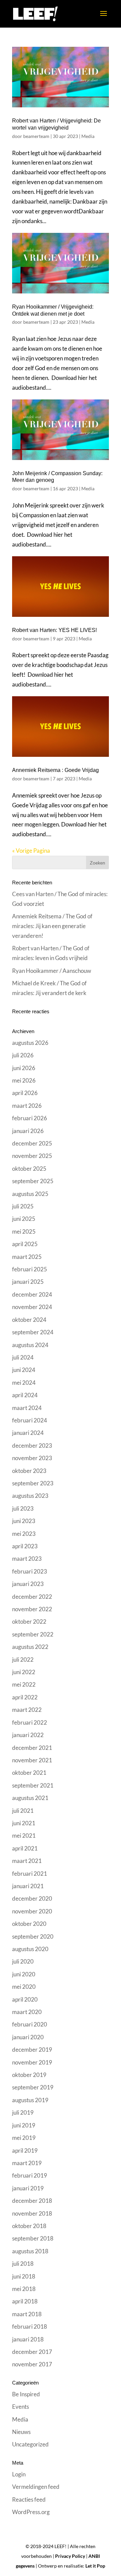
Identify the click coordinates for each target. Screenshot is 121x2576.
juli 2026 (23, 1055)
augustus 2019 (30, 2100)
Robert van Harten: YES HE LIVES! (54, 630)
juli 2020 (23, 1961)
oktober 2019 (29, 2075)
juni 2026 (24, 1068)
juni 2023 (24, 1521)
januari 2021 (28, 1886)
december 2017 (32, 2352)
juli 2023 (23, 1508)
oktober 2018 (29, 2226)
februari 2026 (30, 1118)
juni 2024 (24, 1370)
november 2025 (32, 1156)
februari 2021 (30, 1874)
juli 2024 (23, 1357)
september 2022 (33, 1634)
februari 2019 (30, 2175)
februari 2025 (30, 1269)
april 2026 (25, 1093)
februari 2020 (30, 2024)
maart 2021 (27, 1861)
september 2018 (33, 2238)
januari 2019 (28, 2188)
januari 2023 (28, 1584)
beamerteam (36, 136)
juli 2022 (23, 1660)
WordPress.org (31, 2512)
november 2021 (32, 1760)
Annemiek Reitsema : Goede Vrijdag (55, 770)
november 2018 (32, 2213)
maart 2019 (27, 2163)
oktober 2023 (29, 1471)
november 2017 (32, 2364)
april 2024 (25, 1395)
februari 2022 (30, 1722)
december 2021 (32, 1748)
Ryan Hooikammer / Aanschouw (52, 971)
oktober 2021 (29, 1773)
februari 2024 (30, 1420)
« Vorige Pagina (31, 851)
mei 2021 (24, 1836)
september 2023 (33, 1483)
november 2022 (32, 1609)
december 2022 (32, 1597)
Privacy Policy (70, 2556)
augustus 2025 (30, 1194)
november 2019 (32, 2062)
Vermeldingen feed (36, 2487)
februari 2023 (30, 1571)
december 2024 (32, 1294)
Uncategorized (30, 2444)
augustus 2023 (30, 1496)
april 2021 (25, 1848)
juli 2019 (23, 2112)
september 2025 (33, 1181)
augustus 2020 (30, 1949)
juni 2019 (24, 2125)
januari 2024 (28, 1433)
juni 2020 (24, 1974)
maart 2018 (27, 2314)
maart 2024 (27, 1408)
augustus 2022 (30, 1647)
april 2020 (25, 1999)
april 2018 (25, 2301)
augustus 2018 (30, 2251)
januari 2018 (28, 2339)
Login (19, 2474)
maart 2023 (27, 1559)
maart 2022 (27, 1710)
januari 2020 (28, 2037)
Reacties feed (29, 2499)
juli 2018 (23, 2264)
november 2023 (32, 1458)
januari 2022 (28, 1735)
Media (88, 136)
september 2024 (33, 1332)
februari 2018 (30, 2326)
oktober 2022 (29, 1621)
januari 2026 (28, 1131)
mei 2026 (24, 1080)
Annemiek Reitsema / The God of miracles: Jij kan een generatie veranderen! (52, 926)
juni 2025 (24, 1219)
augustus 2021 (30, 1798)
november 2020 (32, 1911)
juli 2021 (23, 1811)
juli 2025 (23, 1206)
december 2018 (32, 2201)
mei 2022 (24, 1684)
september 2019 (33, 2087)
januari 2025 (28, 1282)
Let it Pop (95, 2566)
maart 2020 (27, 2012)
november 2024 (32, 1307)
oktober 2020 (29, 1924)
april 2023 (25, 1546)
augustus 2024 (30, 1345)
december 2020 (32, 1898)
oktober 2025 (29, 1169)
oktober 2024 (29, 1320)
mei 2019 (24, 2138)
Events (21, 2407)
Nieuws (21, 2432)
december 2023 (32, 1445)
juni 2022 (24, 1672)
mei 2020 (24, 1987)
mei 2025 (24, 1231)
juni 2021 (24, 1823)
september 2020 (33, 1936)
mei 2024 (24, 1383)
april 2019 (25, 2150)
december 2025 (32, 1143)
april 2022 (25, 1697)
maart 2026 (27, 1106)
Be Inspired (26, 2394)
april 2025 (25, 1244)
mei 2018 (24, 2289)
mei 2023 (24, 1534)
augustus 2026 (30, 1043)
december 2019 (32, 2050)
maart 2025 (27, 1257)
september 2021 (33, 1785)
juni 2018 (24, 2276)
